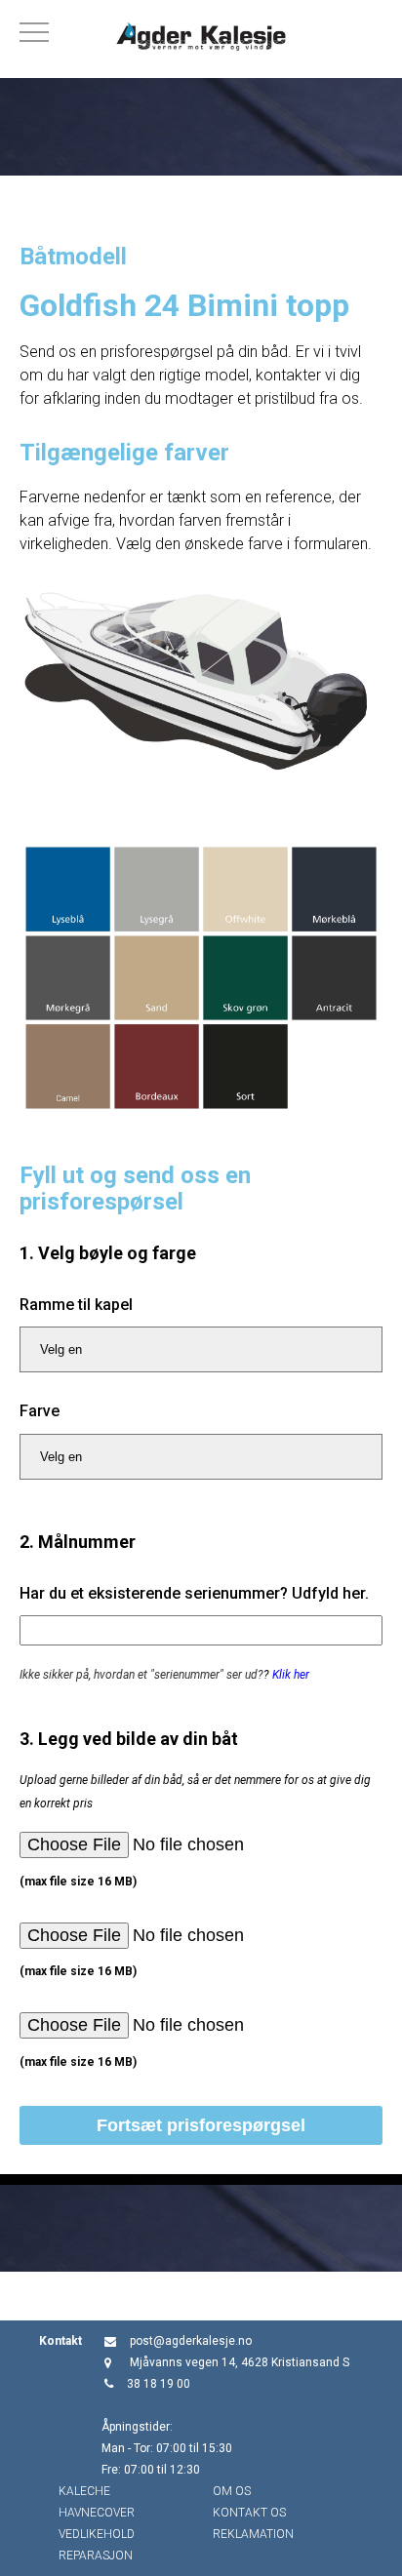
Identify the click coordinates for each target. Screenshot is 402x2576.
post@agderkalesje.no (191, 2341)
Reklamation (253, 2534)
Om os (232, 2491)
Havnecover (97, 2513)
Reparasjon (96, 2556)
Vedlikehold (97, 2534)
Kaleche (84, 2491)
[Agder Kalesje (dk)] (201, 39)
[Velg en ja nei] (201, 1349)
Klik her (291, 1675)
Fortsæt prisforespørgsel (201, 2125)
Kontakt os (249, 2513)
